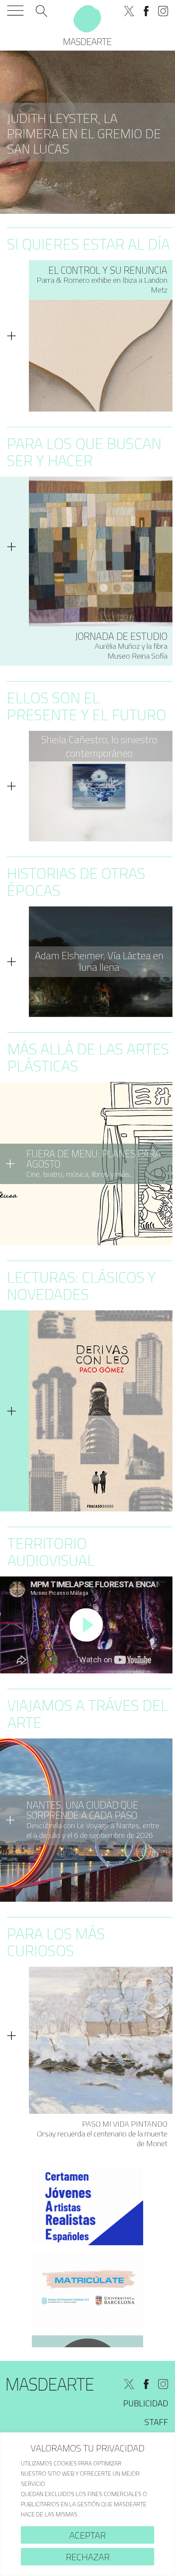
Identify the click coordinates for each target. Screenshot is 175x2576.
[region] (87, 2504)
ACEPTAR (87, 2535)
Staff (156, 2422)
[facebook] (146, 11)
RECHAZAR (88, 2557)
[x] (129, 11)
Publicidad (146, 2403)
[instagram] (163, 11)
